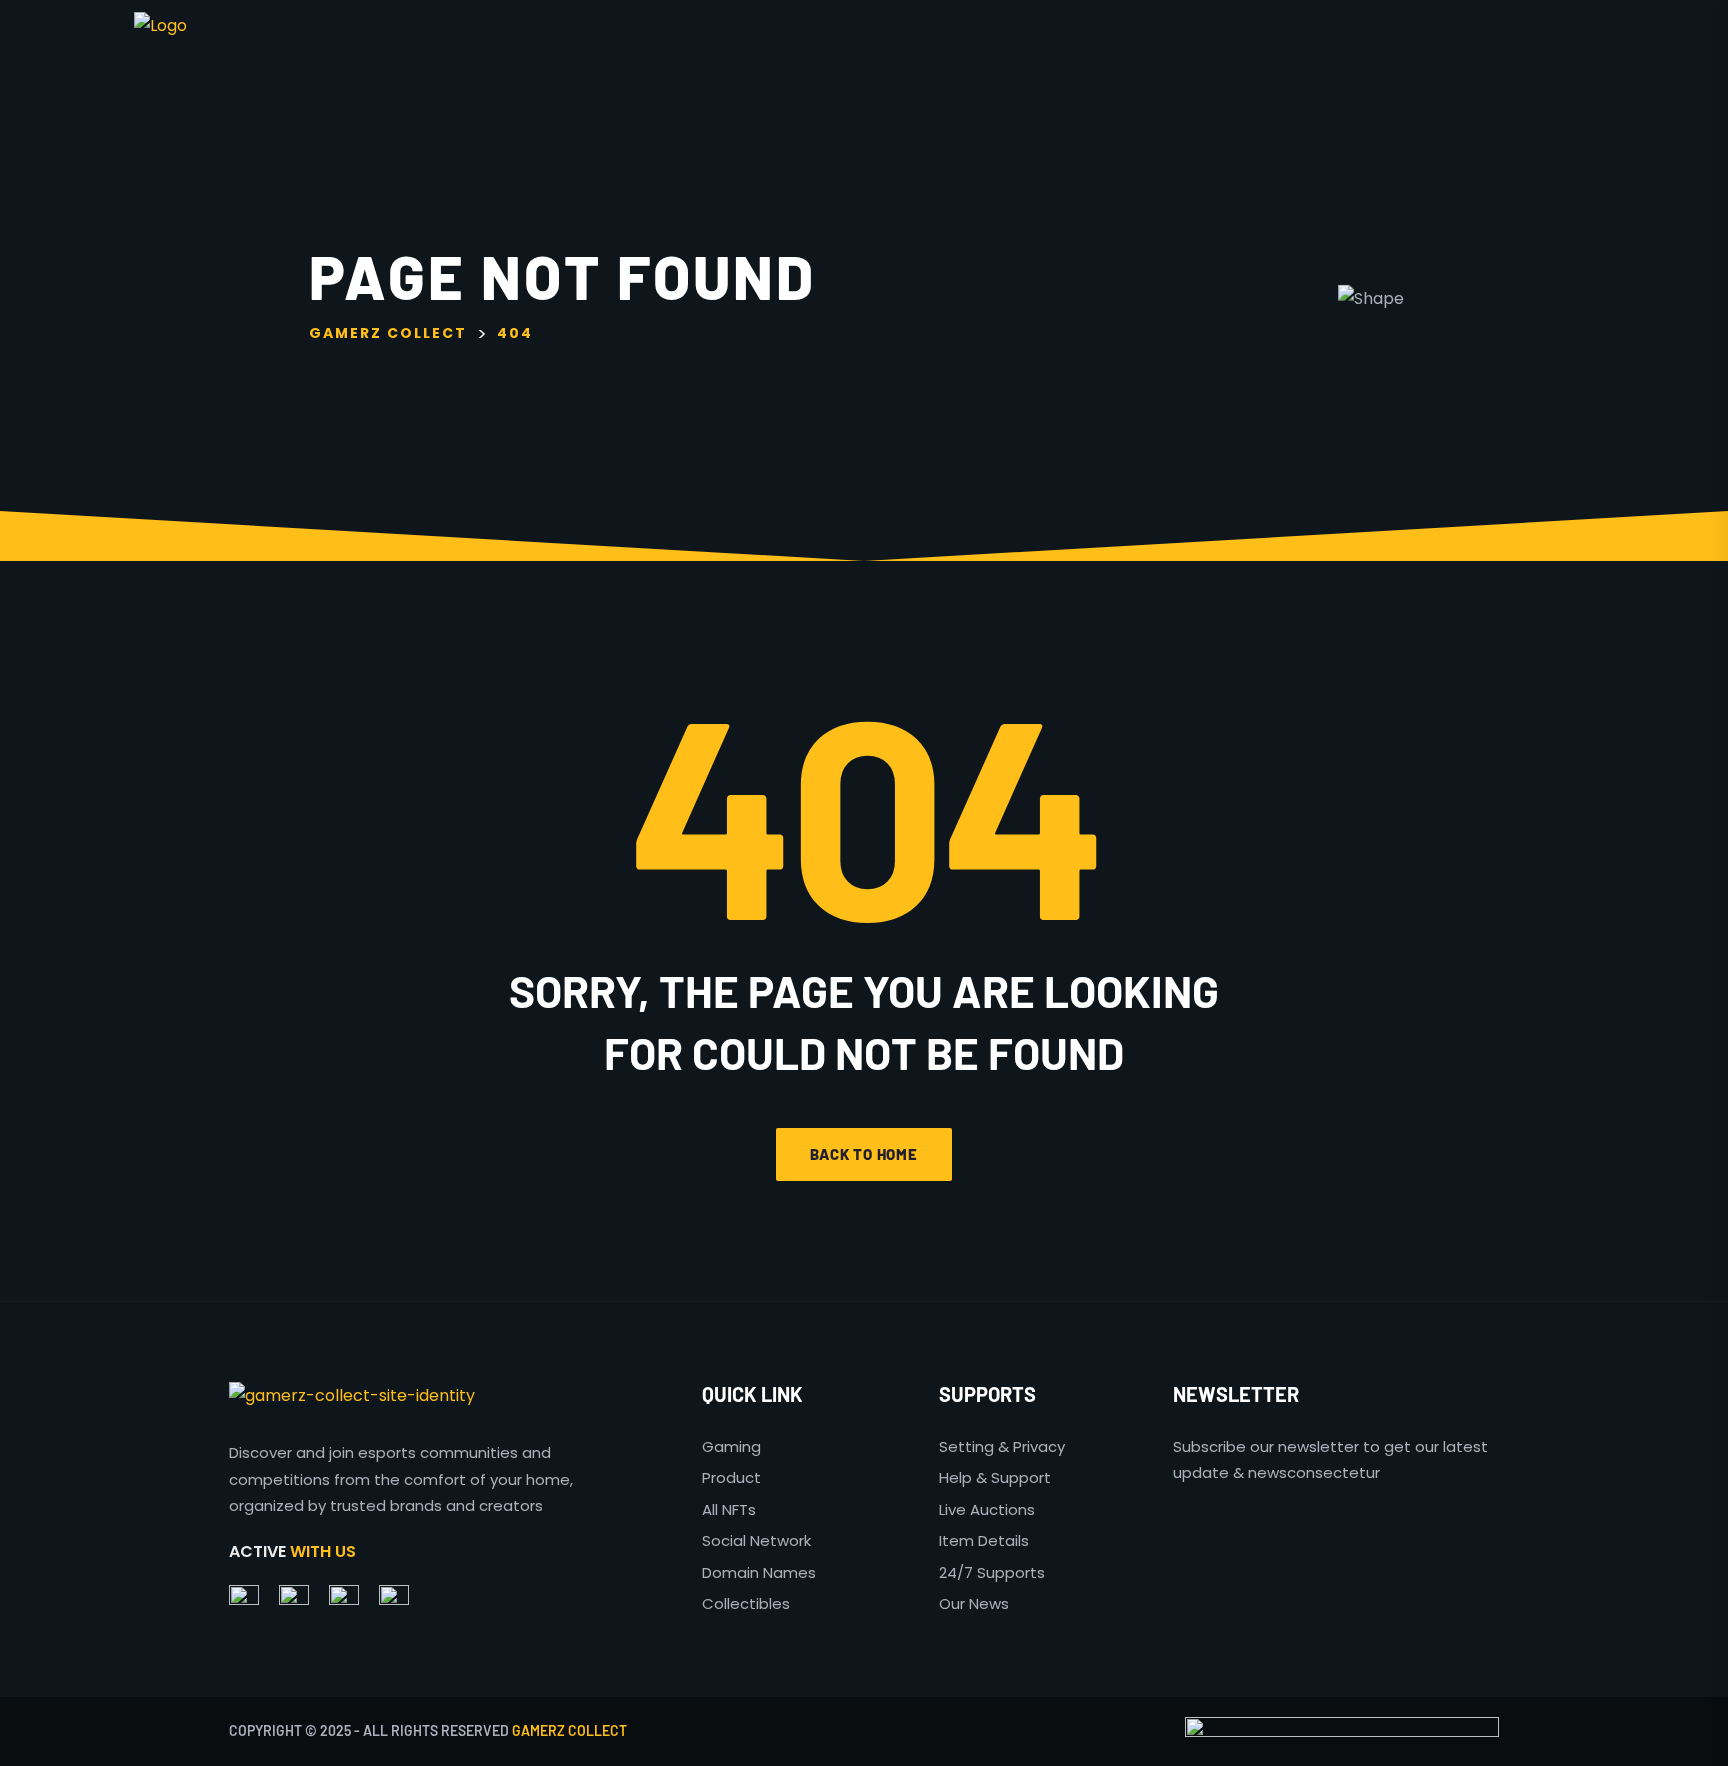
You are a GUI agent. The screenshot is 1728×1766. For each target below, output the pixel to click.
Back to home (864, 1154)
